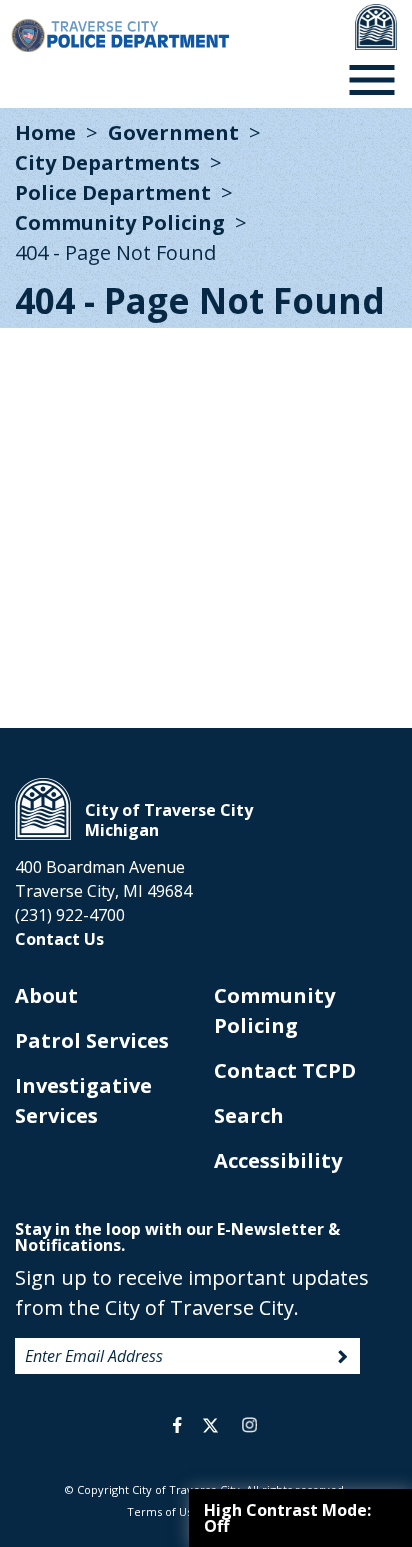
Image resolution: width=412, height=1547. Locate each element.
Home (45, 132)
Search (249, 1115)
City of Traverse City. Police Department (120, 35)
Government (173, 132)
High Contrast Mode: (287, 1518)
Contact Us (59, 939)
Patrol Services (92, 1040)
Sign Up (343, 1357)
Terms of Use (163, 1511)
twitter (210, 1425)
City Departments (107, 162)
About (46, 995)
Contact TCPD (285, 1070)
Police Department (113, 192)
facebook (177, 1425)
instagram (249, 1425)
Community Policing (120, 222)
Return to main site (376, 27)
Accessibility (278, 1160)
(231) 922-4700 (70, 915)
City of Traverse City (43, 809)
